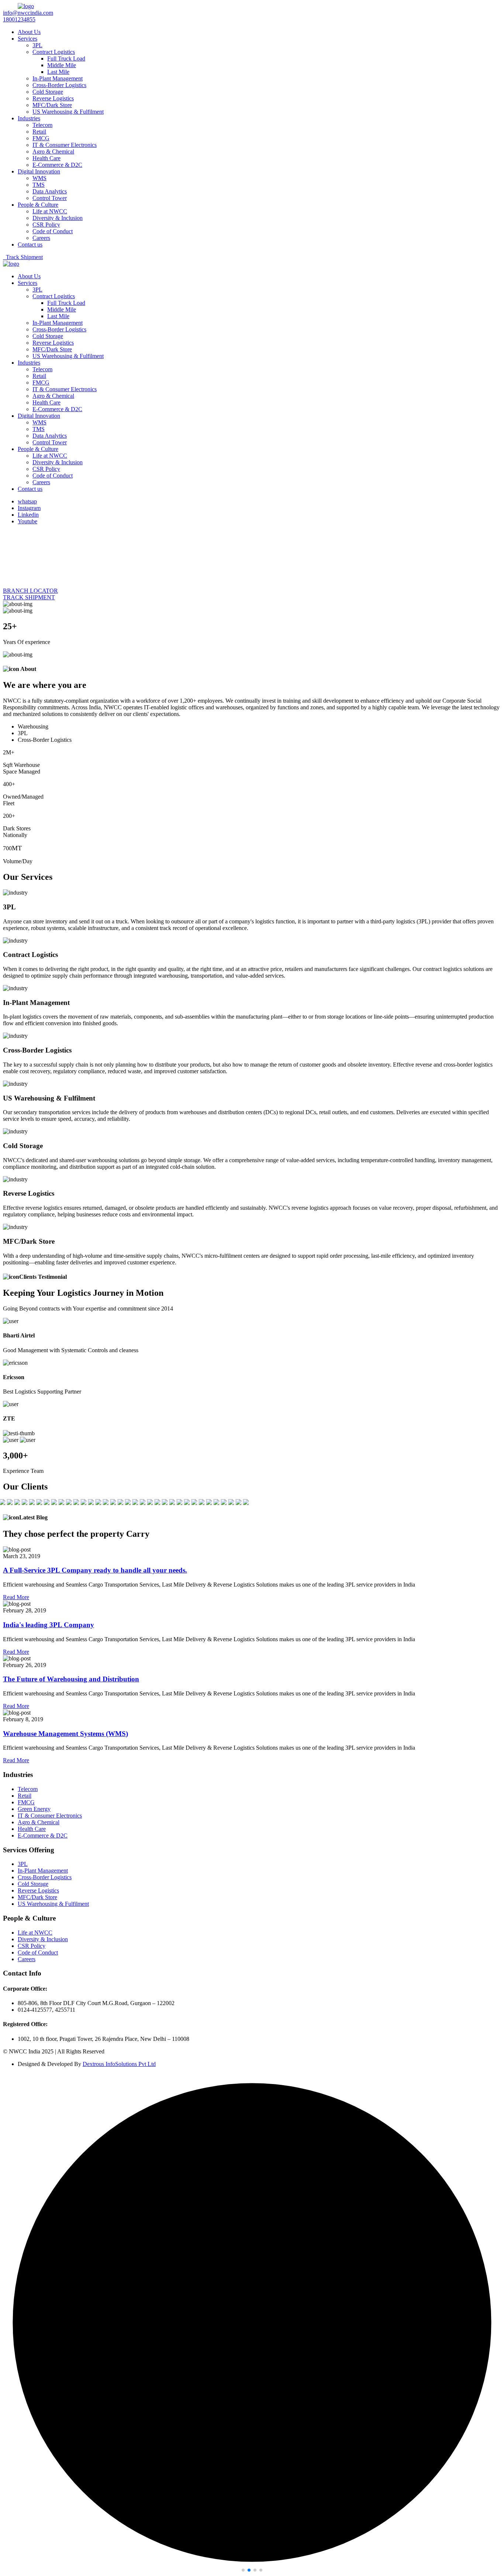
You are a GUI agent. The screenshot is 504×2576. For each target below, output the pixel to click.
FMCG (41, 138)
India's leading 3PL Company (49, 1625)
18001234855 (19, 19)
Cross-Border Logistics (59, 85)
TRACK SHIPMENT (29, 597)
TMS (39, 185)
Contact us (30, 244)
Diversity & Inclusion (58, 218)
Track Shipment (23, 257)
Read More (16, 1597)
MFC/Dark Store (52, 105)
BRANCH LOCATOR (30, 591)
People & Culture (38, 205)
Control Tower (50, 198)
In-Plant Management (58, 78)
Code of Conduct (53, 231)
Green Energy (34, 1809)
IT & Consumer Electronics (65, 145)
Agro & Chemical (53, 151)
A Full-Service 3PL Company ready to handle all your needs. (95, 1570)
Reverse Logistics (53, 98)
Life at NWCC (50, 211)
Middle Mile (62, 65)
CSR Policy (46, 225)
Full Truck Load (66, 58)
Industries (29, 118)
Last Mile (58, 72)
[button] (243, 2570)
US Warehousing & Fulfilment (68, 112)
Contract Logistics (54, 52)
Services (27, 39)
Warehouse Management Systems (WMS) (65, 1734)
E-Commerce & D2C (57, 165)
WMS (39, 178)
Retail (39, 132)
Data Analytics (50, 191)
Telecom (42, 125)
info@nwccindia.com (28, 13)
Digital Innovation (39, 171)
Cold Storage (48, 92)
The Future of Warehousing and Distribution (71, 1679)
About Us (29, 32)
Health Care (46, 158)
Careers (41, 238)
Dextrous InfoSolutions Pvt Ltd (119, 2064)
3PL (37, 45)
